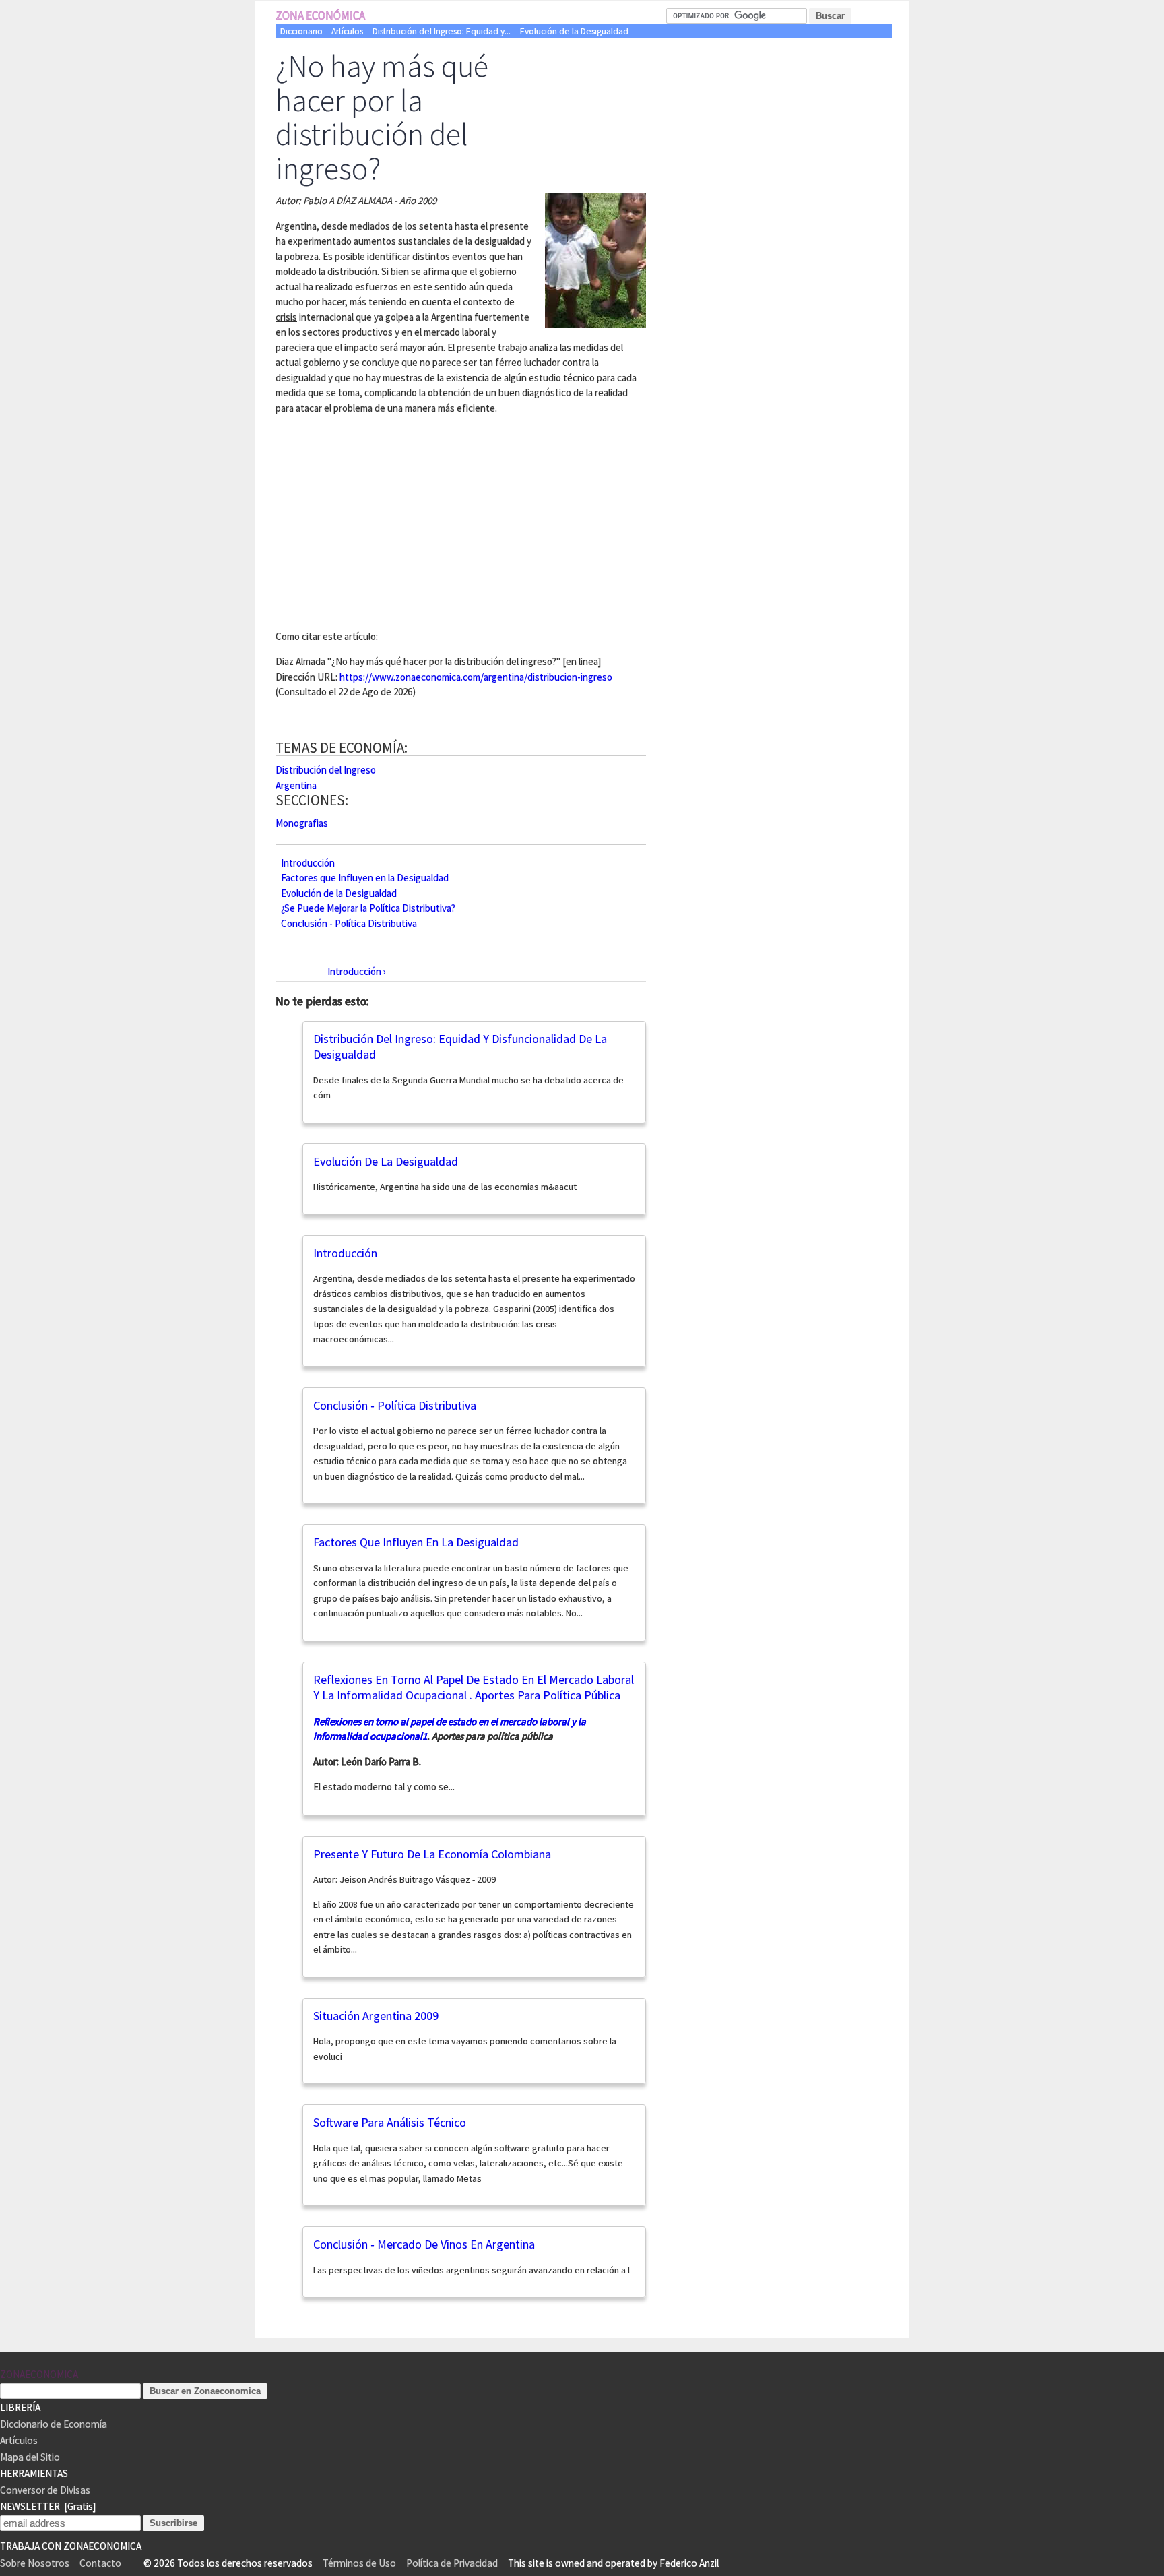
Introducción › (357, 971)
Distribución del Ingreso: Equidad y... (442, 31)
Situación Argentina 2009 (376, 2016)
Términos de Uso (359, 2563)
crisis (286, 317)
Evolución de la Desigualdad (574, 31)
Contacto (100, 2563)
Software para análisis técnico (390, 2122)
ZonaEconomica (39, 2374)
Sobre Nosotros (35, 2563)
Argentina (296, 785)
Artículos (347, 31)
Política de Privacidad (452, 2563)
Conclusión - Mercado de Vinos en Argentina (424, 2244)
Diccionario (301, 31)
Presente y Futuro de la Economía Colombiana (432, 1854)
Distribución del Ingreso (326, 770)
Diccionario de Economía (54, 2424)
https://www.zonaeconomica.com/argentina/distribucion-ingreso (476, 677)
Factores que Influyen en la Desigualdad (365, 878)
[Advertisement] (389, 520)
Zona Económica (320, 15)
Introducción (308, 862)
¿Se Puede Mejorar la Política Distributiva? (368, 908)
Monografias (302, 823)
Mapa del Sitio (30, 2457)
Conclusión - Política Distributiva (349, 923)
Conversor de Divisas (45, 2490)
